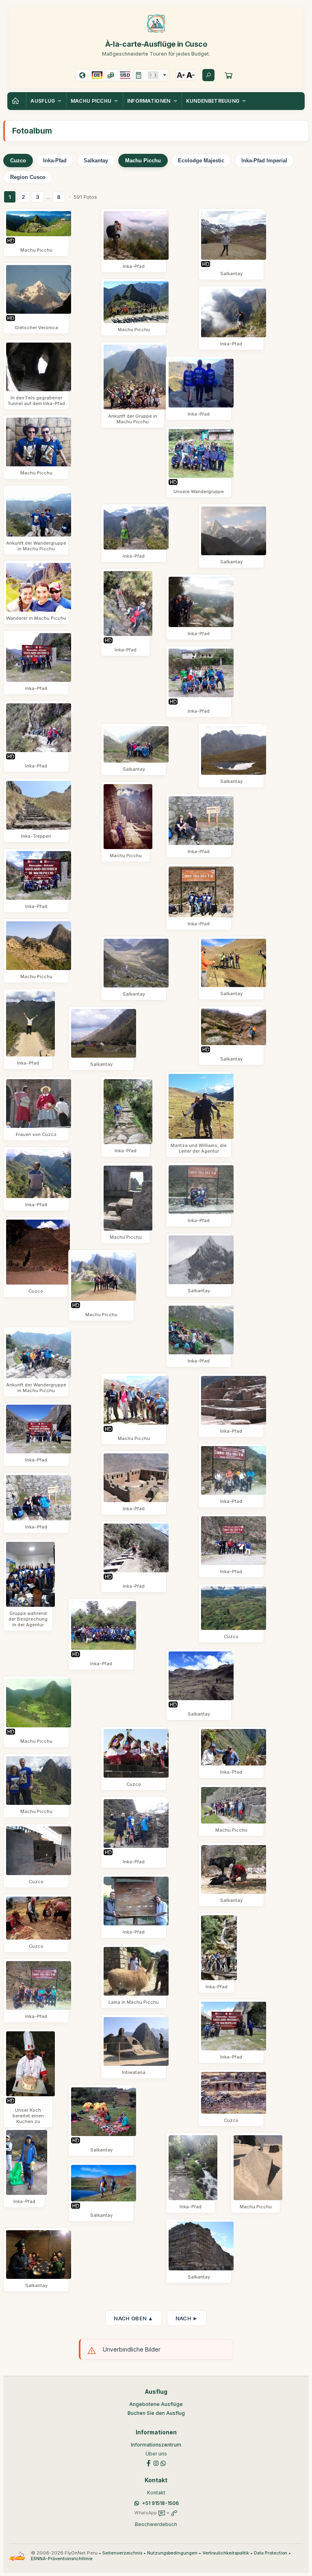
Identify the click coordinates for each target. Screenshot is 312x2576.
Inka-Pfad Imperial (264, 161)
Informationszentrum (156, 2445)
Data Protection (271, 2553)
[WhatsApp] (163, 2463)
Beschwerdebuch (156, 2524)
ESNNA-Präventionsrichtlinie (62, 2559)
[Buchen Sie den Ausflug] (229, 75)
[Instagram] (156, 2463)
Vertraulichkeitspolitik (226, 2553)
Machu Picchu (143, 161)
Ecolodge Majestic (201, 161)
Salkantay (96, 161)
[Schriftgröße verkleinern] (191, 75)
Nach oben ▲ (133, 2318)
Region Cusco (28, 177)
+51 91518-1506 (160, 2503)
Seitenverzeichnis (122, 2553)
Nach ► (187, 2318)
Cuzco (18, 161)
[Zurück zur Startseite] (17, 101)
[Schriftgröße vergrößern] (181, 75)
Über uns (156, 2454)
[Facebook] (149, 2463)
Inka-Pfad (55, 161)
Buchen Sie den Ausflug (156, 2413)
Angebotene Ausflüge (156, 2404)
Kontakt (156, 2493)
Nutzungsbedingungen (172, 2553)
